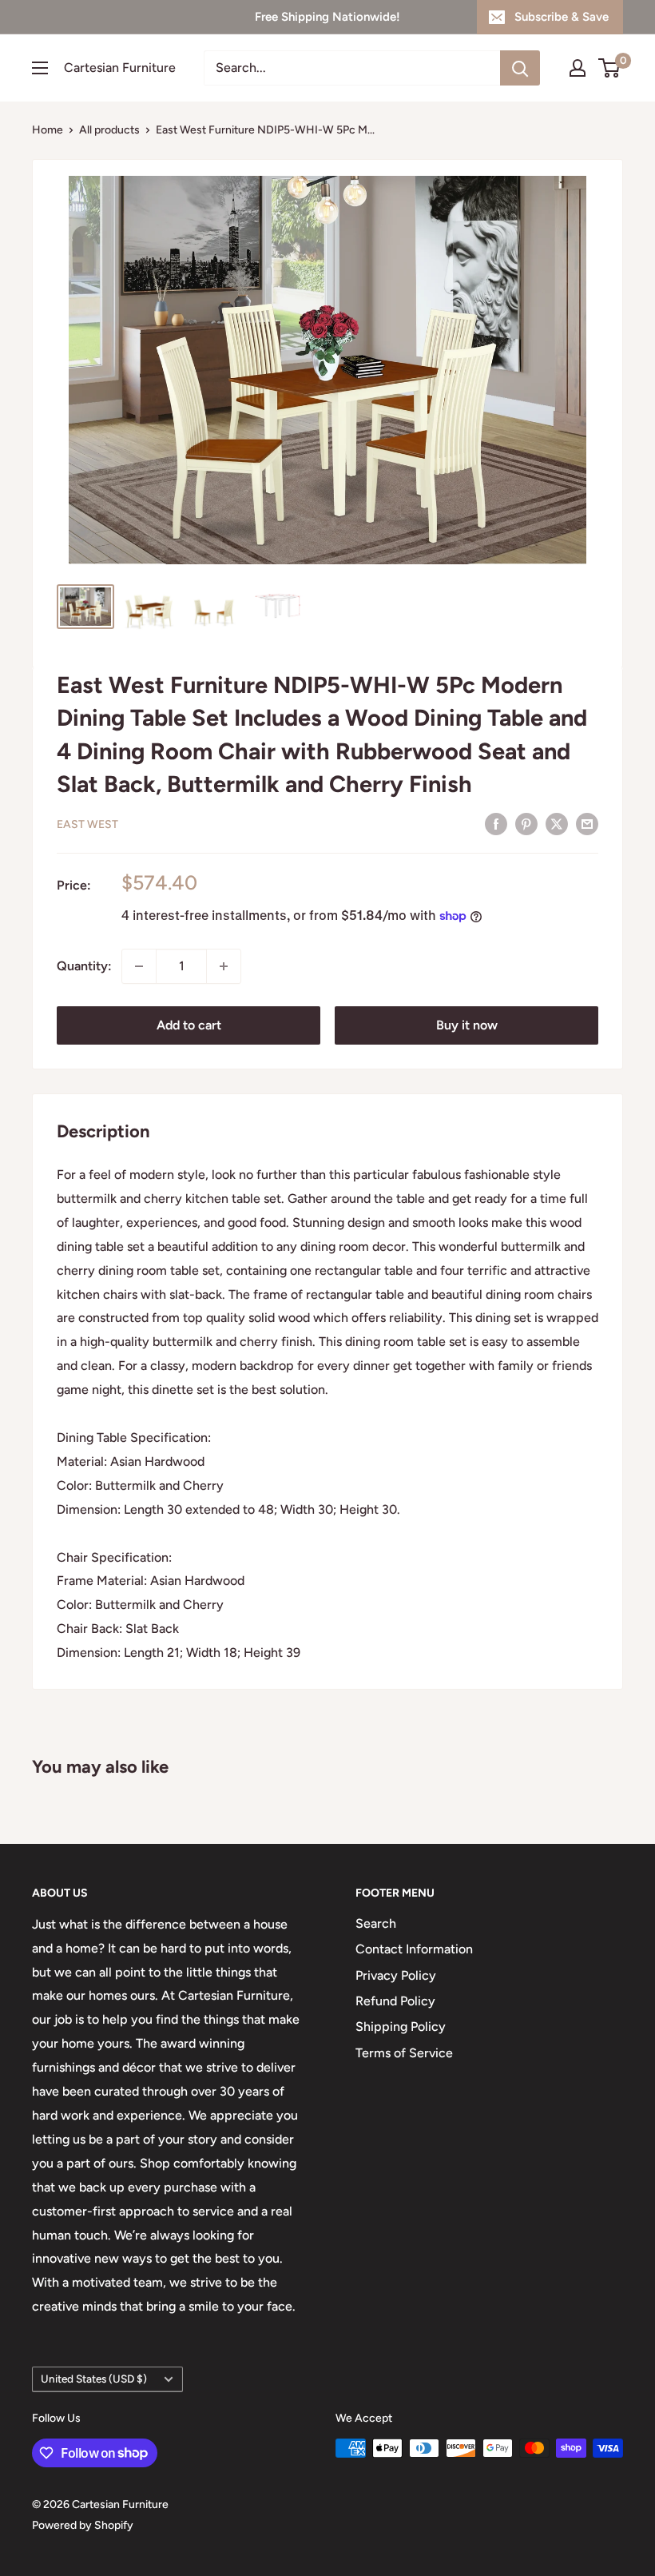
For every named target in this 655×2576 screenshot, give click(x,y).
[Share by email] (587, 823)
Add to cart (189, 1025)
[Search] (520, 68)
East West (87, 824)
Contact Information (414, 1949)
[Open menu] (40, 68)
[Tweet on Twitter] (557, 823)
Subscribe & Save (562, 17)
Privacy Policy (396, 1975)
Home (48, 130)
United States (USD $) (94, 2379)
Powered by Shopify (83, 2525)
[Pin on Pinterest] (526, 823)
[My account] (578, 68)
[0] (610, 68)
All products (109, 130)
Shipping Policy (401, 2027)
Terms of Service (404, 2053)
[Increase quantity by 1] (224, 966)
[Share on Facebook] (496, 823)
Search (376, 1923)
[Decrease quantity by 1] (139, 966)
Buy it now (467, 1025)
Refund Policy (395, 2001)
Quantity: (84, 966)
